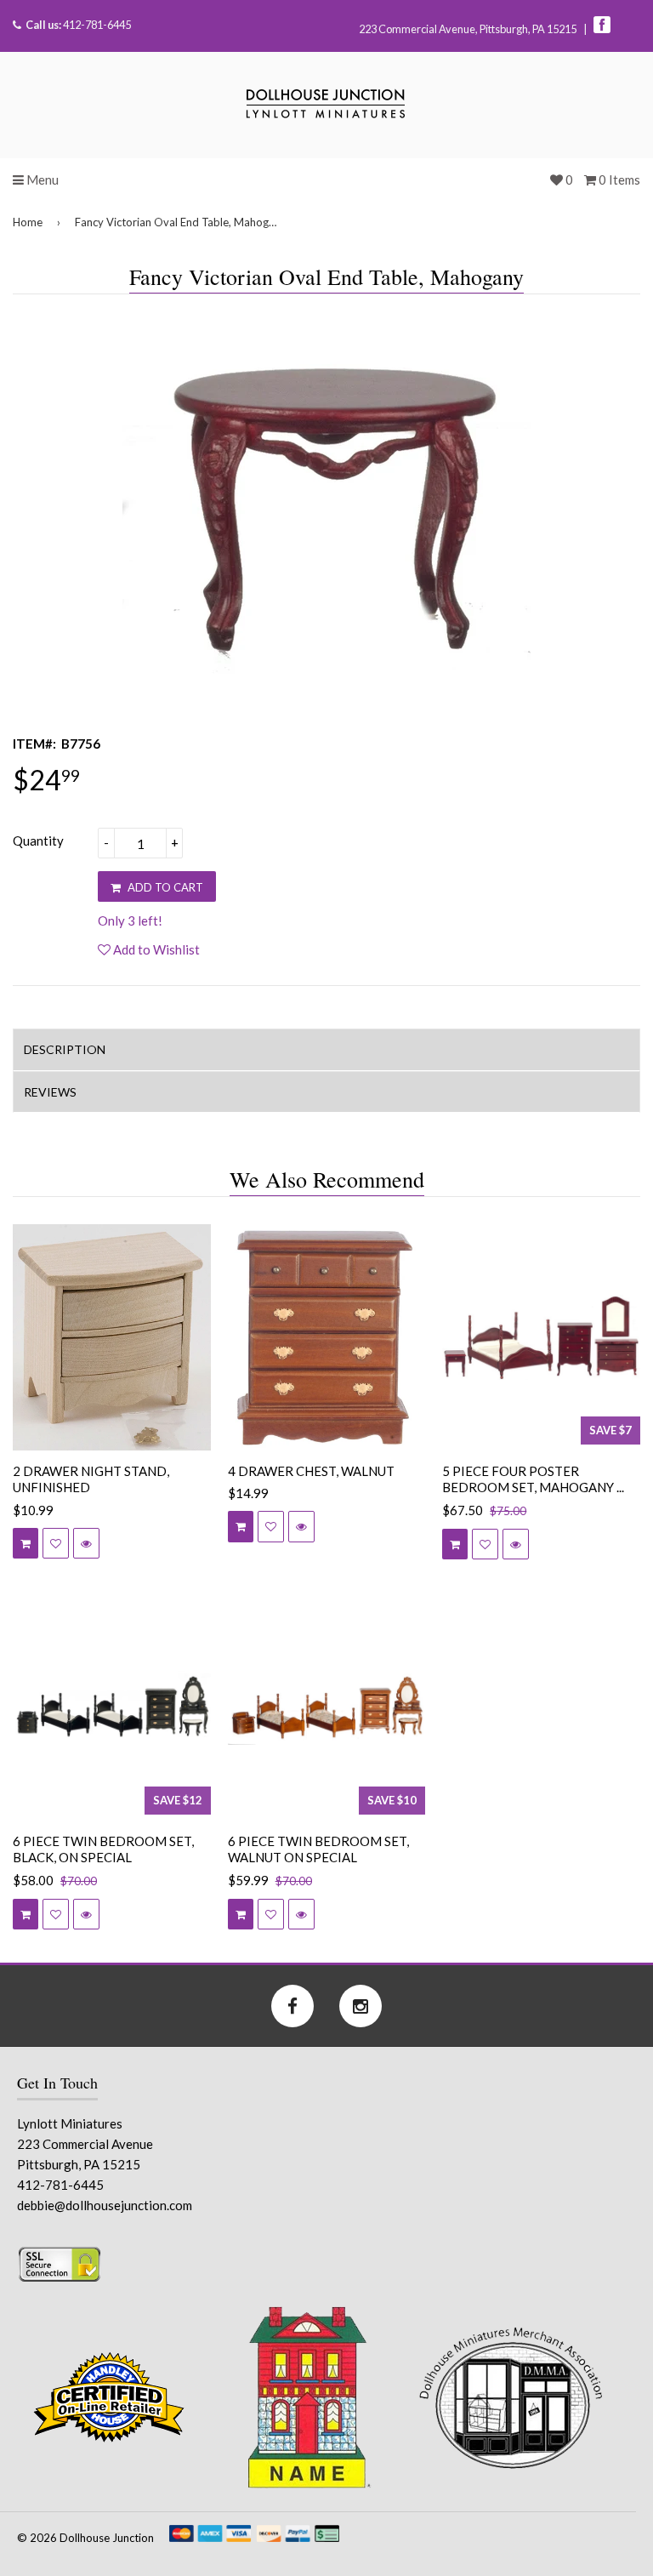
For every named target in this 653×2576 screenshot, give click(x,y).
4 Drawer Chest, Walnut (311, 1471)
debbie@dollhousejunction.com (105, 2205)
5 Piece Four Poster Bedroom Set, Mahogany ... (533, 1479)
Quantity (38, 841)
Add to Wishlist (155, 949)
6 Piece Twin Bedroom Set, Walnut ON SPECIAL (318, 1849)
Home (28, 222)
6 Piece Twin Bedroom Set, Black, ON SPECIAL (103, 1849)
